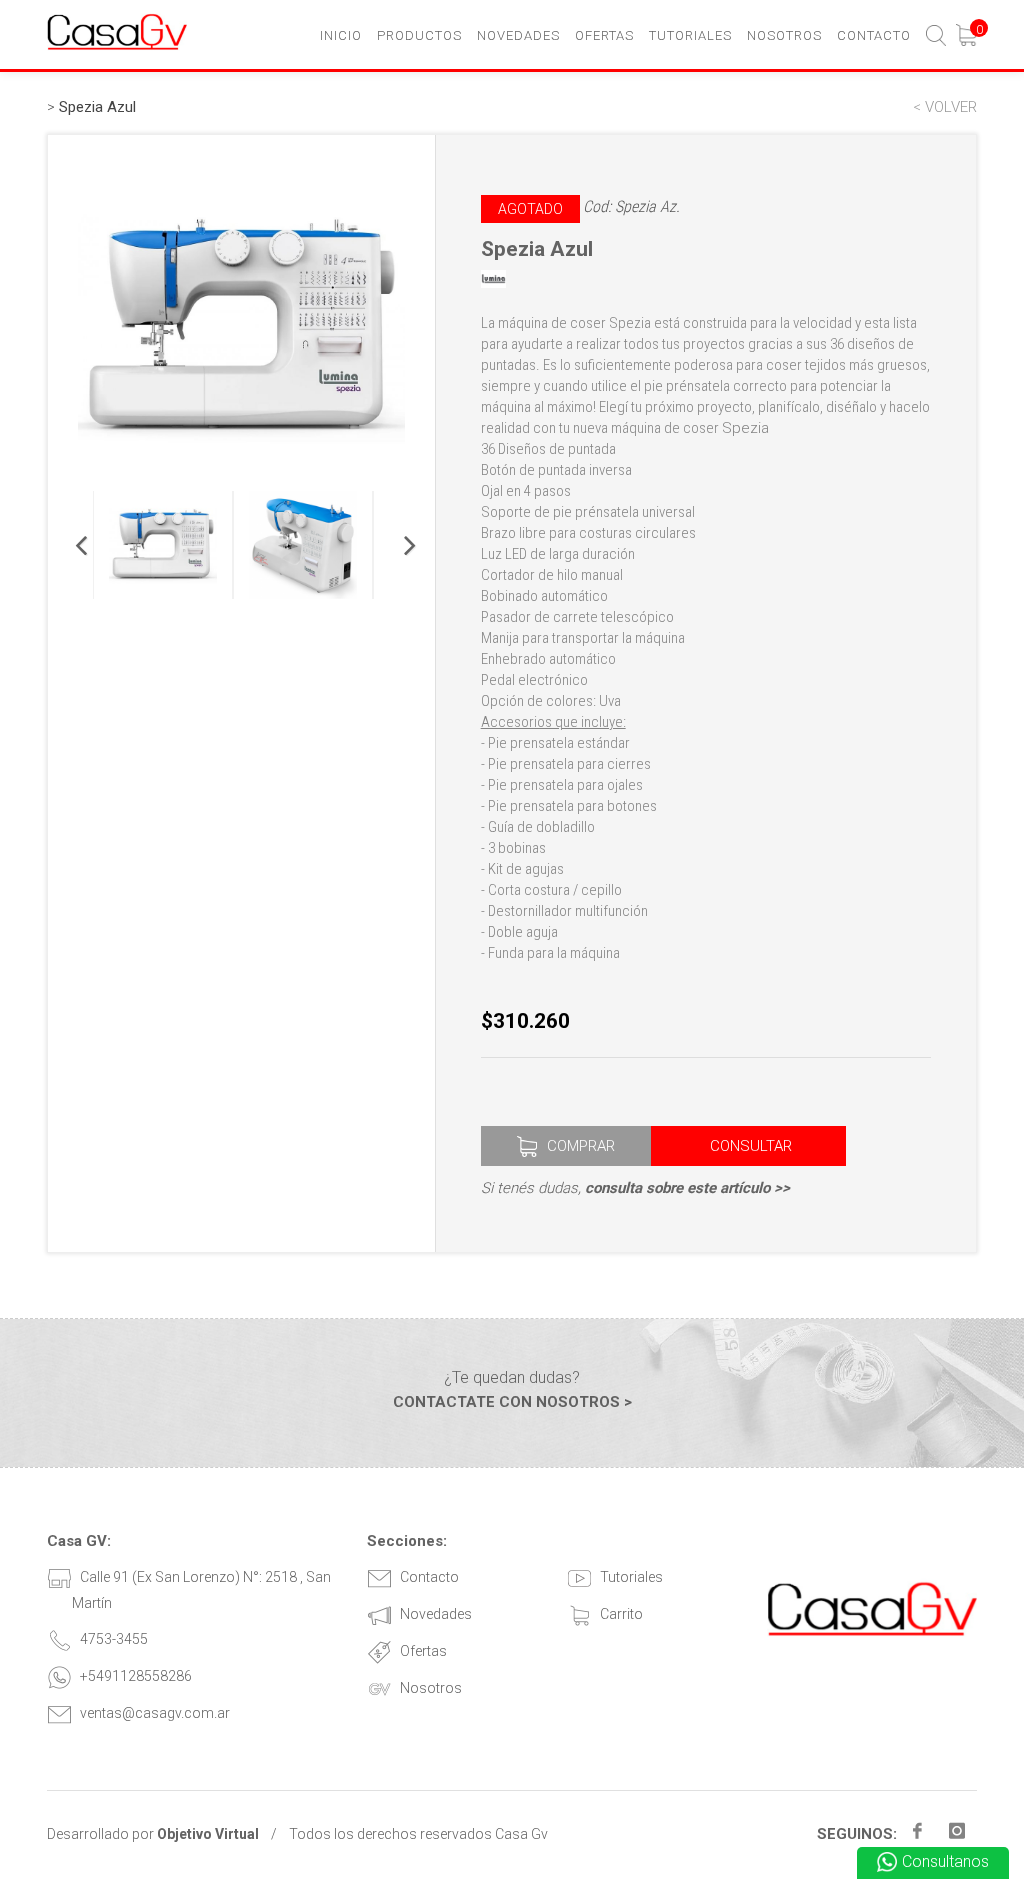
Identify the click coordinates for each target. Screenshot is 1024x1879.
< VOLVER (945, 107)
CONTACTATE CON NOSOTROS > (512, 1402)
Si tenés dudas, (635, 1188)
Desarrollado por (153, 1834)
